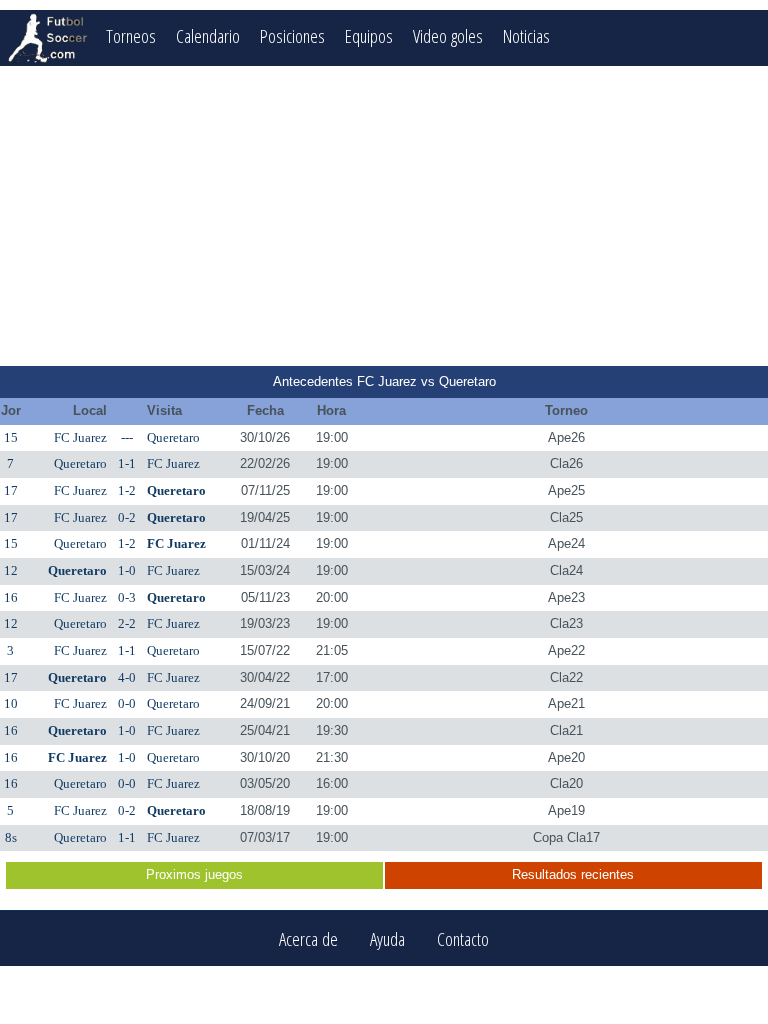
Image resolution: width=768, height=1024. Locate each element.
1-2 (127, 490)
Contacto (463, 938)
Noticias (526, 35)
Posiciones (292, 35)
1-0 (127, 570)
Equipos (369, 35)
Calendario (208, 35)
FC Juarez (80, 437)
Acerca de (308, 938)
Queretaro (173, 437)
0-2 (127, 517)
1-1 (127, 463)
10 (11, 703)
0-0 (127, 703)
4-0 (127, 677)
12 (11, 570)
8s (11, 837)
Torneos (131, 35)
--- (127, 437)
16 (11, 597)
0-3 (127, 597)
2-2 (127, 623)
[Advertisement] (384, 216)
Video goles (448, 35)
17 (11, 490)
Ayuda (387, 938)
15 (11, 437)
